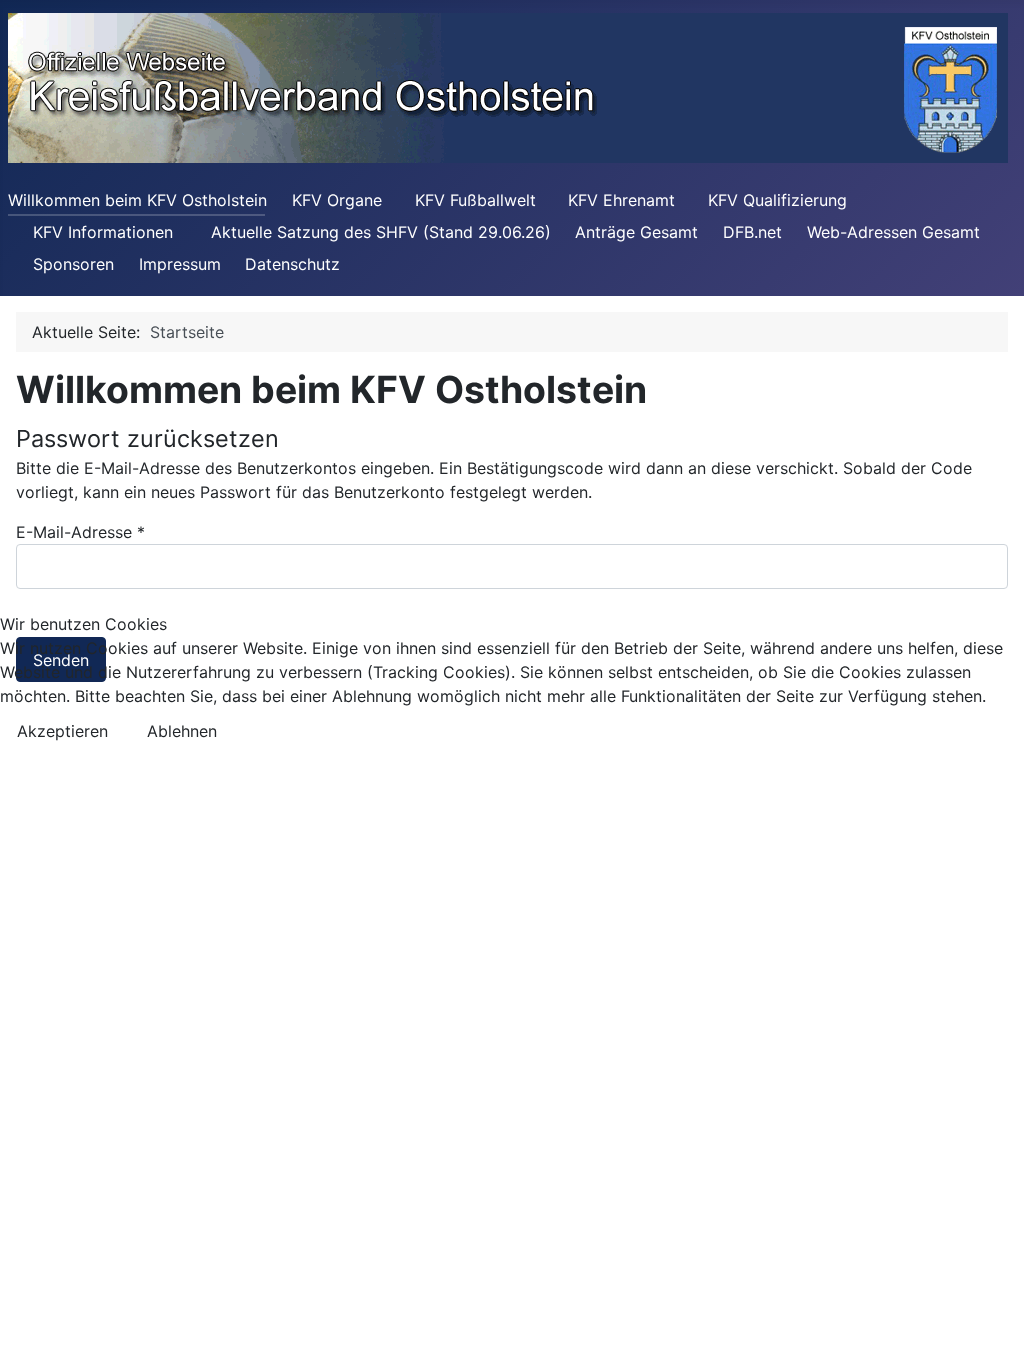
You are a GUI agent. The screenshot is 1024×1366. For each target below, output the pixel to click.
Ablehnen (182, 731)
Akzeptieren (62, 731)
